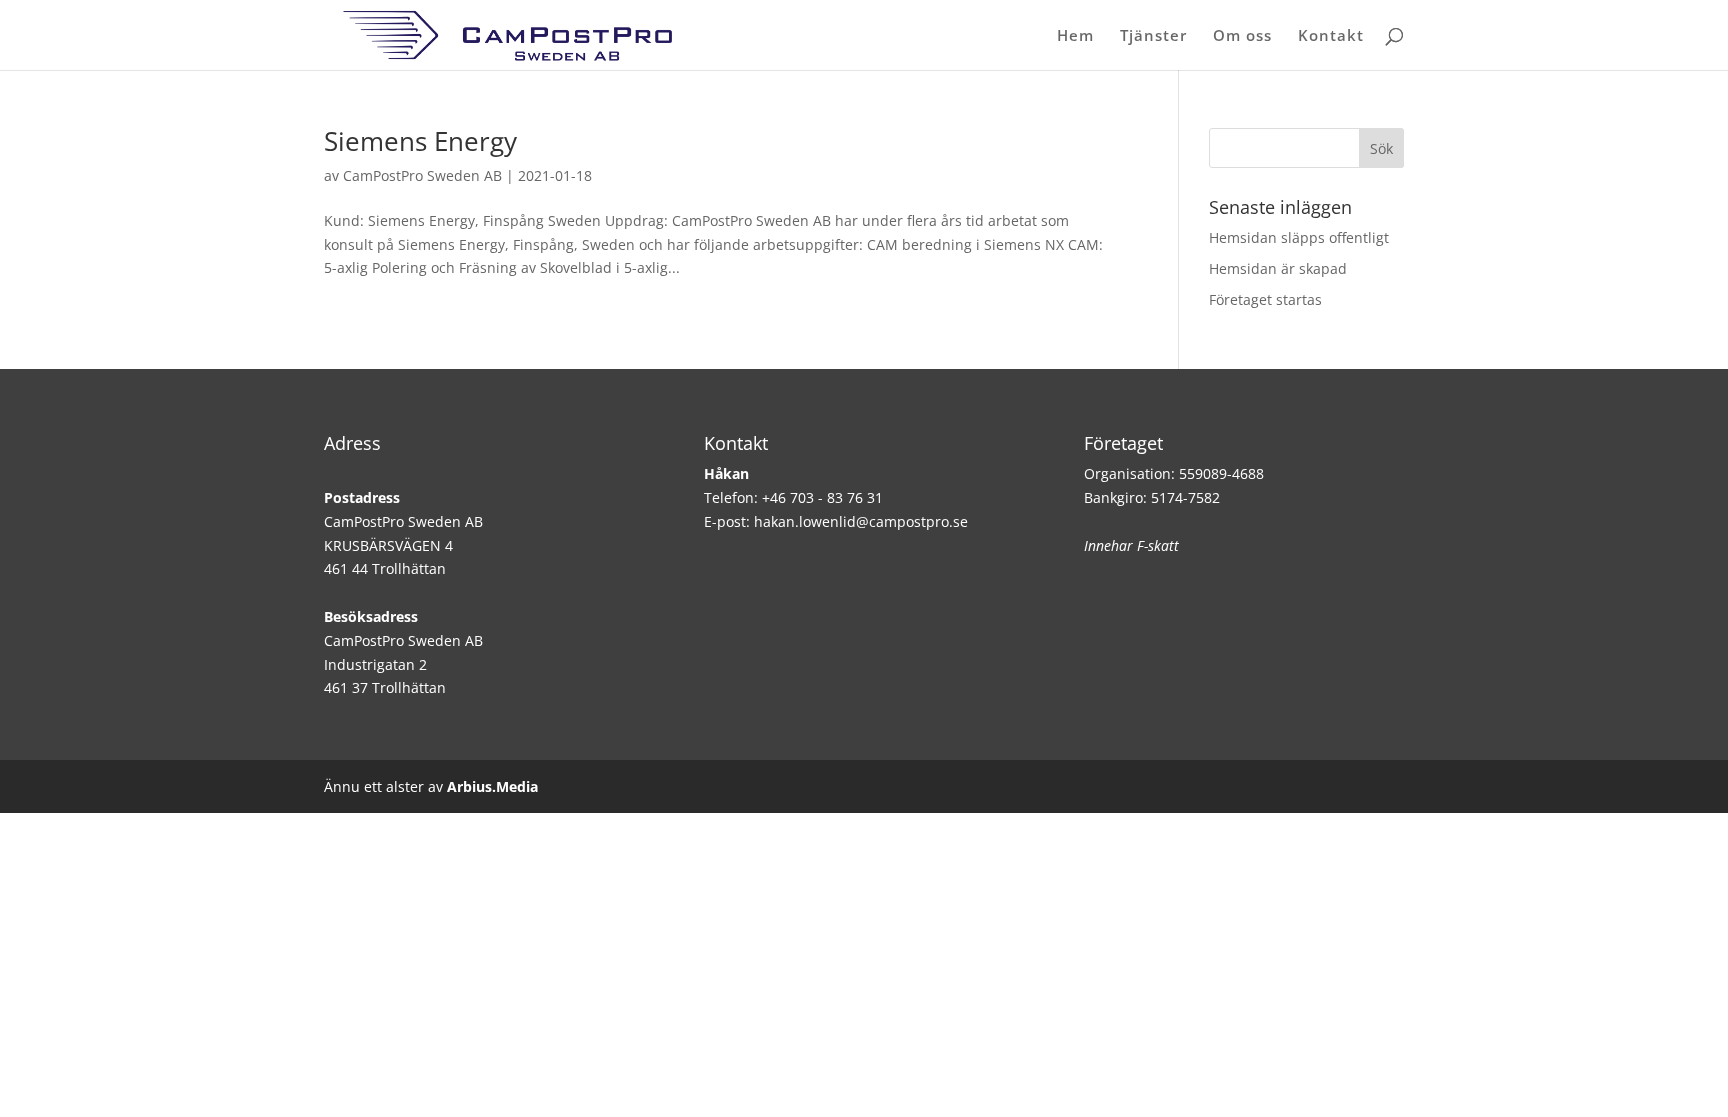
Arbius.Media (492, 786)
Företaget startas (1265, 299)
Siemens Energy (420, 141)
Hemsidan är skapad (1278, 268)
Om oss (1242, 36)
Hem (1075, 36)
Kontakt (1331, 36)
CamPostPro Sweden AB (422, 175)
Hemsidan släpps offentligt (1299, 237)
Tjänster (1153, 36)
